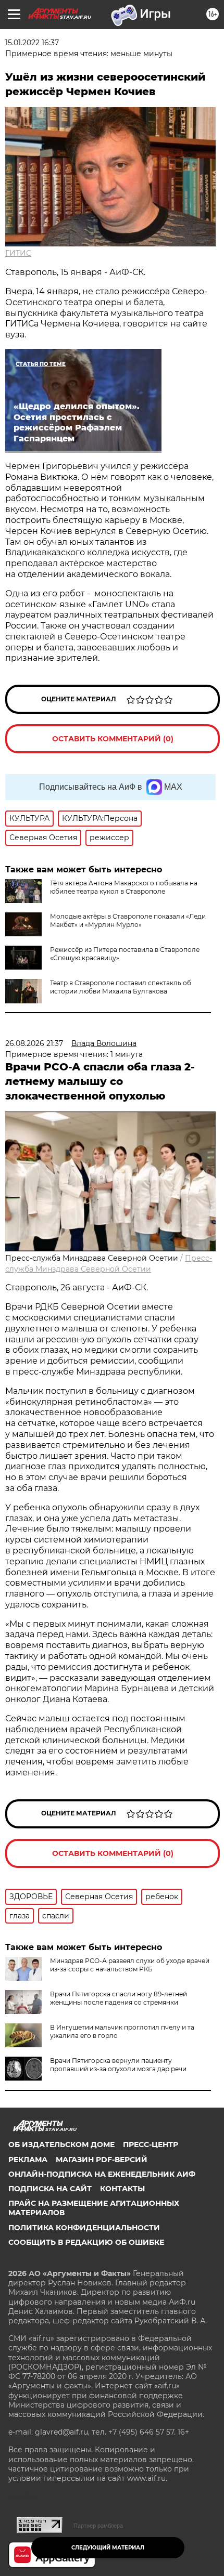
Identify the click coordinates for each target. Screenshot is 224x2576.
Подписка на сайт (50, 2189)
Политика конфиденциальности (84, 2228)
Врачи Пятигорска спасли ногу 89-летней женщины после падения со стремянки (119, 1998)
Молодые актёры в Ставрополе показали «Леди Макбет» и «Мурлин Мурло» (128, 920)
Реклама (28, 2160)
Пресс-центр (151, 2145)
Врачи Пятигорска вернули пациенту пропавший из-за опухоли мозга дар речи (118, 2065)
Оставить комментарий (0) (113, 739)
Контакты (122, 2189)
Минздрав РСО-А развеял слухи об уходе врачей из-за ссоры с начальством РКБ (130, 1965)
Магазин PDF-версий (102, 2160)
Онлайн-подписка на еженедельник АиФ (102, 2174)
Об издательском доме (61, 2145)
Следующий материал (108, 2548)
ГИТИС (18, 253)
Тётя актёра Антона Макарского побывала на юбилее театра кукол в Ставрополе (124, 887)
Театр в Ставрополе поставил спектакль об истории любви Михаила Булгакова (121, 987)
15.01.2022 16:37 (32, 43)
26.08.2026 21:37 (34, 1043)
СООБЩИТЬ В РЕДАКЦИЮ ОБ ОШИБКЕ (86, 2242)
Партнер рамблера (98, 2526)
